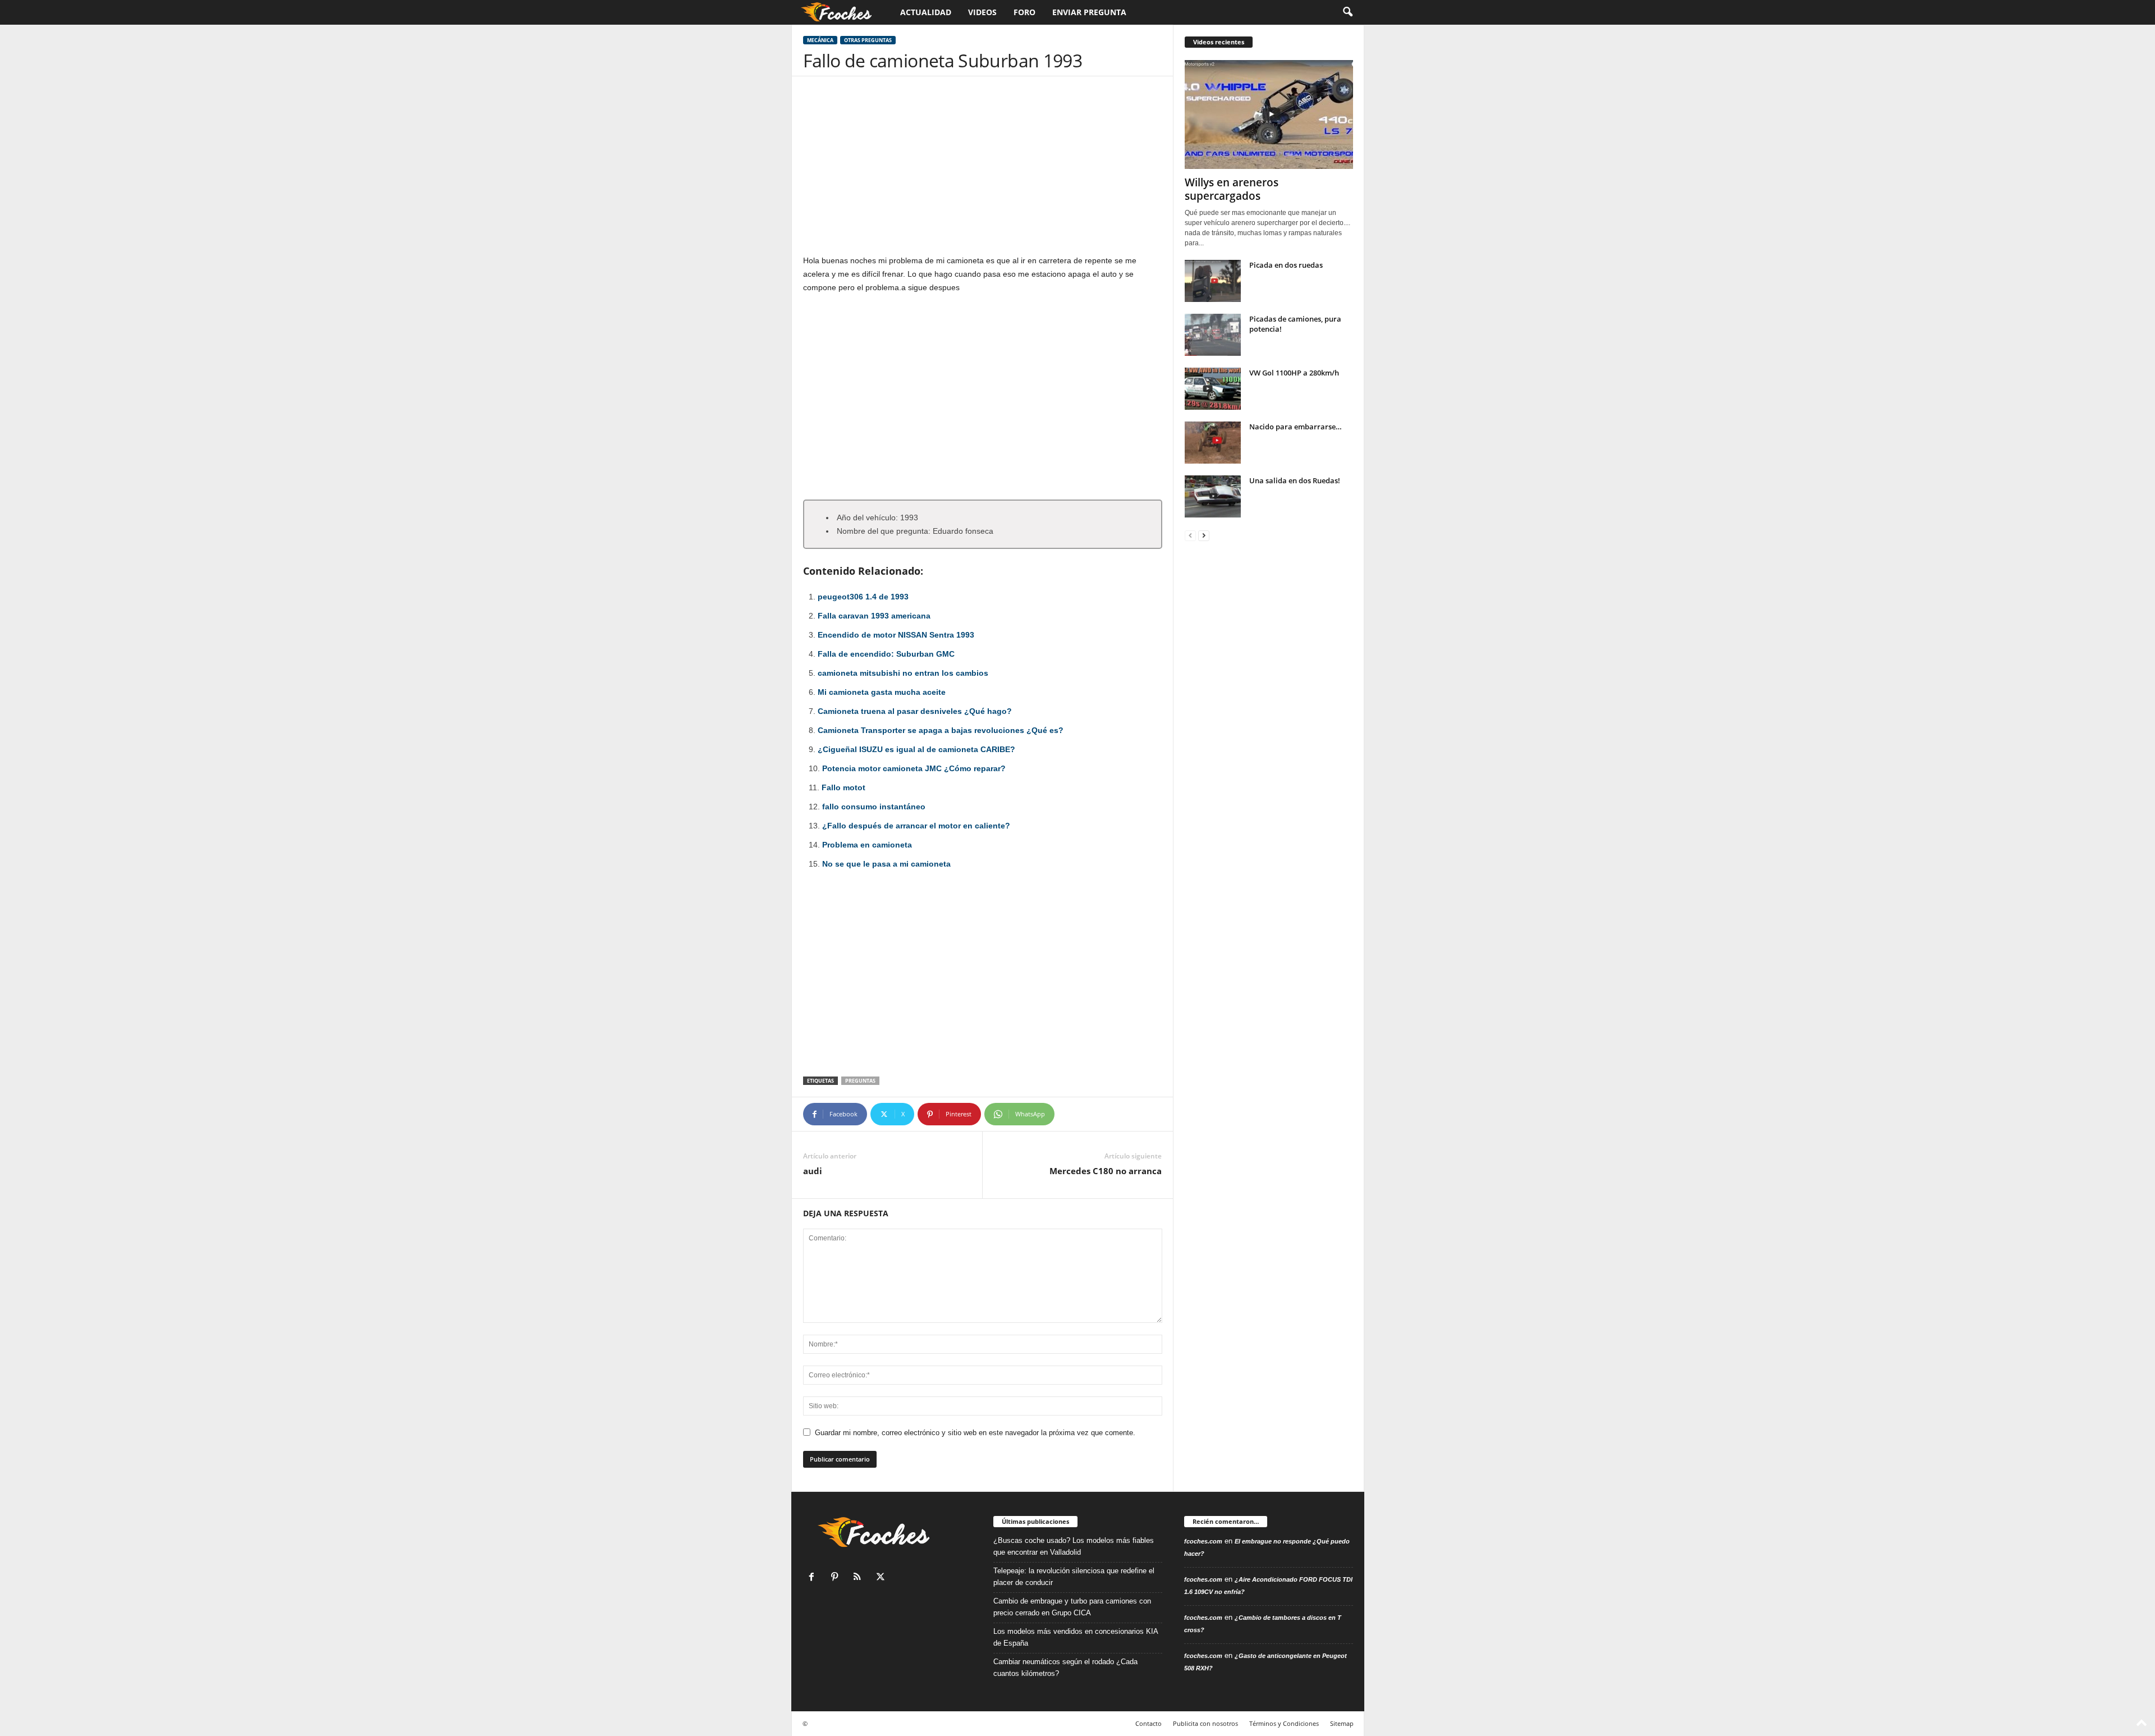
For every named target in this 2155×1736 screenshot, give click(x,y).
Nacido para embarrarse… (1296, 427)
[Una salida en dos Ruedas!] (1213, 496)
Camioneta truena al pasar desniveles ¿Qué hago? (915, 711)
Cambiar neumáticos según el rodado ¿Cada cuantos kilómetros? (1065, 1668)
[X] (882, 1578)
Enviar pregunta (1089, 12)
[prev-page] (1190, 535)
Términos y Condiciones (1284, 1723)
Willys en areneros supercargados (1232, 189)
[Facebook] (814, 1578)
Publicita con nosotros (1205, 1723)
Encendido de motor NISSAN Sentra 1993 (896, 635)
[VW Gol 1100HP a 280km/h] (1213, 389)
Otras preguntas (868, 40)
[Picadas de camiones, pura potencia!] (1213, 335)
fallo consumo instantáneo (874, 807)
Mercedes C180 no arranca (1106, 1171)
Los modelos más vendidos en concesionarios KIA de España (1076, 1637)
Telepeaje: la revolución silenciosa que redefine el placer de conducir (1074, 1577)
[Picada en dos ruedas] (1213, 281)
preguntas (860, 1081)
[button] (1347, 12)
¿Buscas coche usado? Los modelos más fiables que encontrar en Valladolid (1074, 1546)
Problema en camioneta (867, 845)
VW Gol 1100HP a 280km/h (1294, 373)
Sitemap (1342, 1723)
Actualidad (926, 12)
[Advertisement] (983, 171)
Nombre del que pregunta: (884, 531)
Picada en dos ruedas (1286, 265)
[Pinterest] (837, 1578)
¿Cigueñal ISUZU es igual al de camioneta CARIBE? (916, 749)
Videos (982, 12)
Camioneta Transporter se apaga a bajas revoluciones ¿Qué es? (941, 730)
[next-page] (1204, 535)
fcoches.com (1203, 1541)
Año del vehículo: (867, 517)
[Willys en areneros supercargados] (1269, 114)
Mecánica (820, 40)
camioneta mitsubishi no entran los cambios (903, 673)
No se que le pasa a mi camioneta (886, 864)
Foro (1024, 12)
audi (813, 1171)
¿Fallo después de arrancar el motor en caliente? (916, 826)
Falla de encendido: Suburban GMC (886, 654)
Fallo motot (843, 787)
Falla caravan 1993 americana (874, 616)
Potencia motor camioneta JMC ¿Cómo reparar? (914, 768)
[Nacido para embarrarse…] (1213, 443)
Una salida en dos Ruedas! (1295, 480)
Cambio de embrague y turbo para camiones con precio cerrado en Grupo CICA (1072, 1607)
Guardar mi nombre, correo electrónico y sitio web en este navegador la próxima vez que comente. (975, 1433)
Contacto (1148, 1723)
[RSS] (860, 1578)
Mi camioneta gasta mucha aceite (882, 692)
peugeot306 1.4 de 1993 (863, 597)
